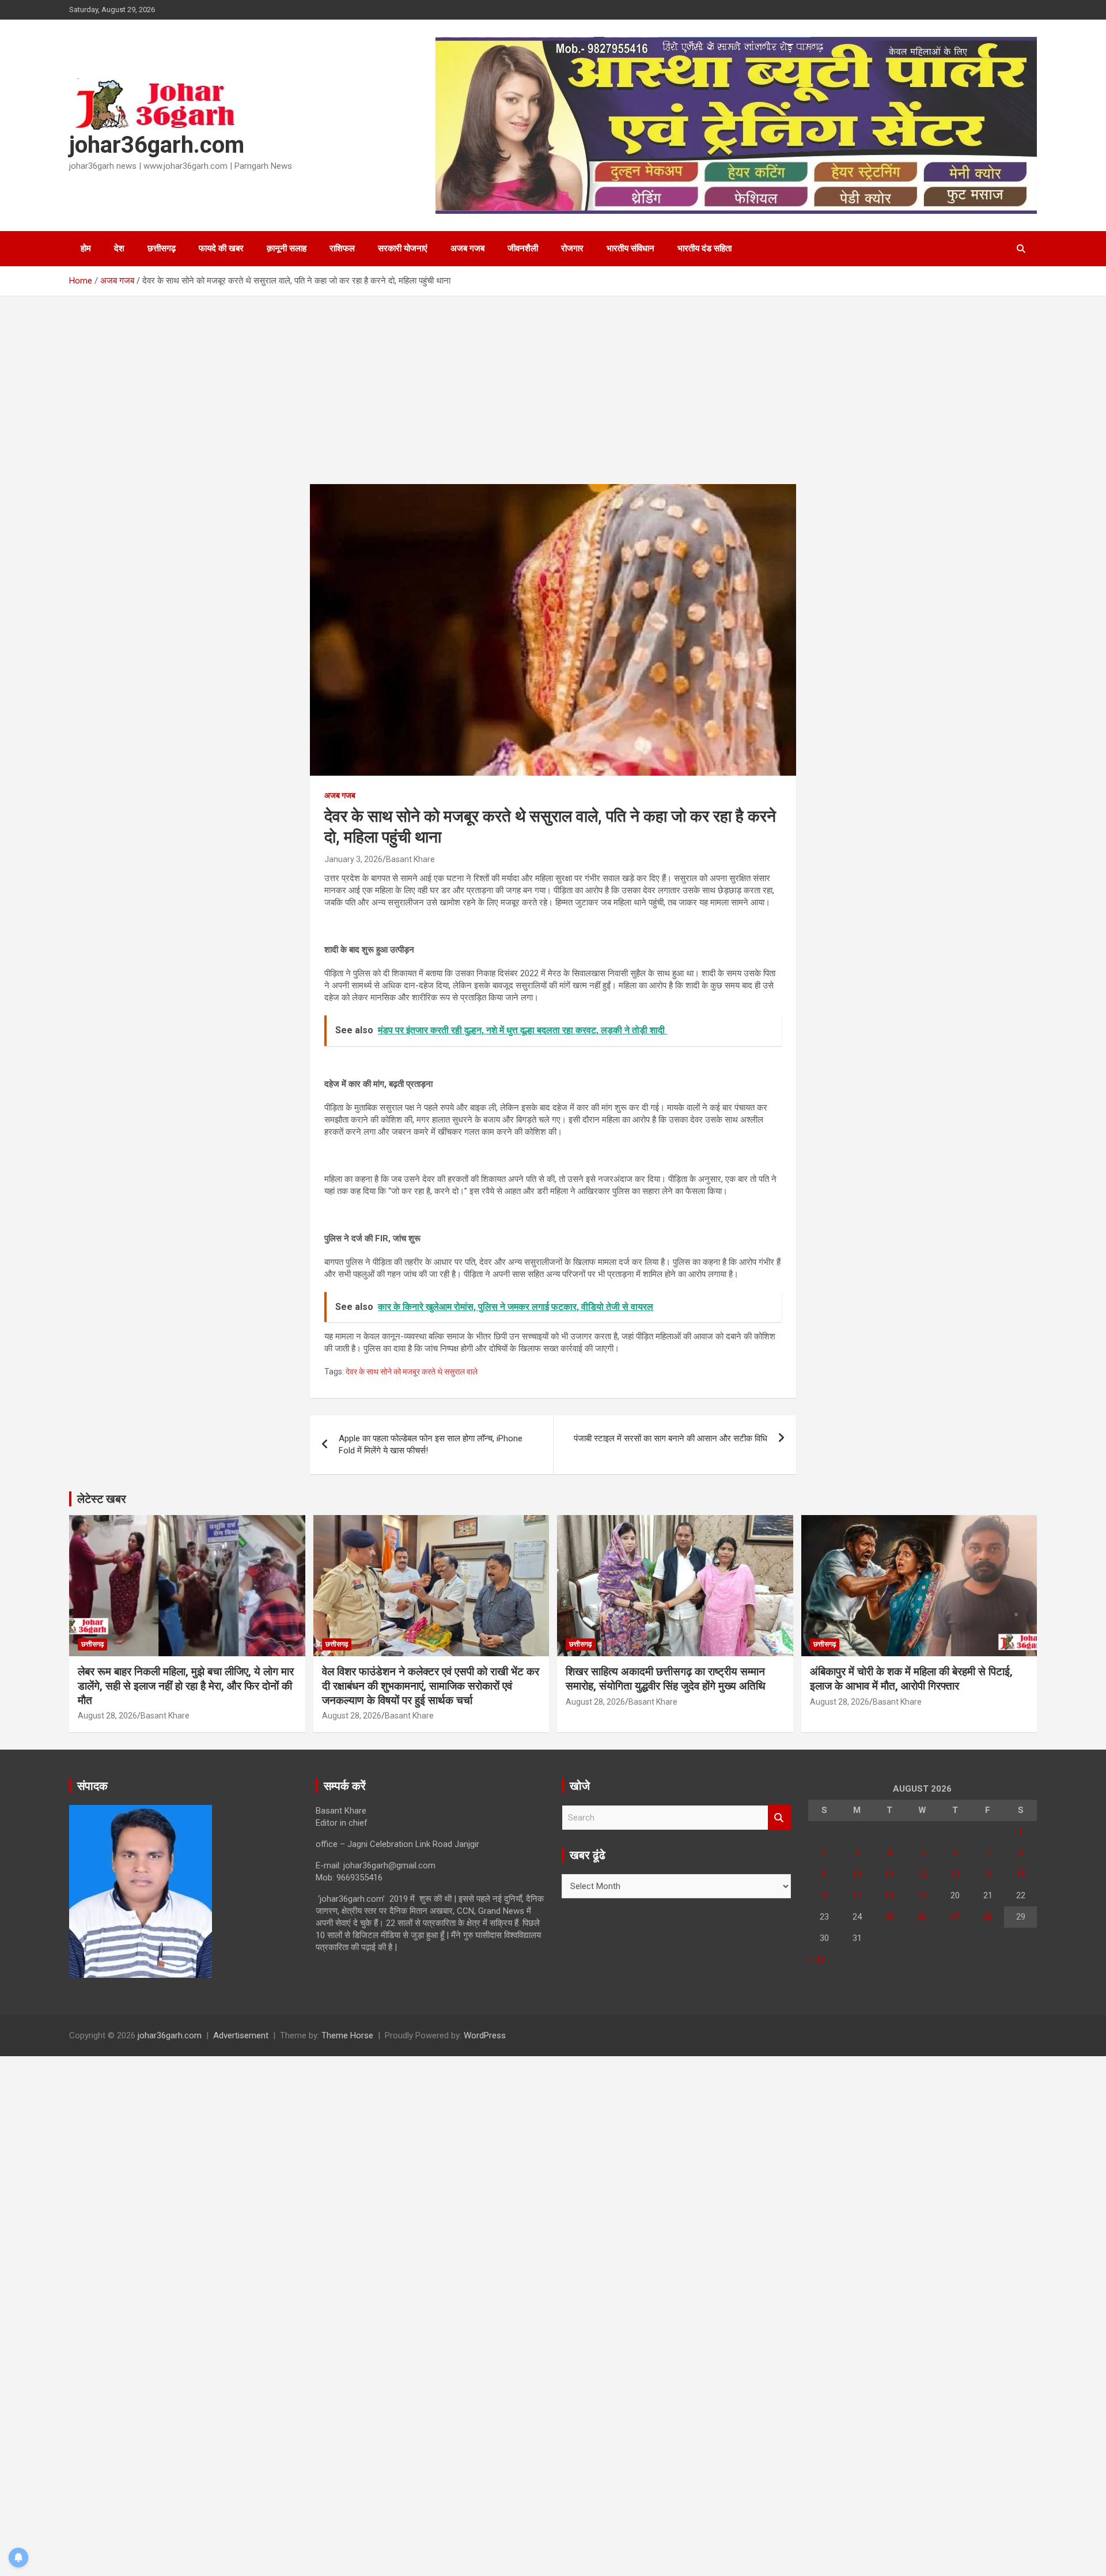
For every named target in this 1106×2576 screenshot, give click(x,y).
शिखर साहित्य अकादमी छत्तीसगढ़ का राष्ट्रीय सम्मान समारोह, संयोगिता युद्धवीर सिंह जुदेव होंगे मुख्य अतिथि (666, 1679)
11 (889, 1874)
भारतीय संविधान (630, 248)
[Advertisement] (553, 399)
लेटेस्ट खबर (102, 1499)
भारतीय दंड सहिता (704, 248)
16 (824, 1895)
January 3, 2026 (353, 859)
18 (889, 1895)
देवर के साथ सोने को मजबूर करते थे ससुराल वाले (412, 1372)
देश (119, 248)
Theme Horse (347, 2035)
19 (922, 1895)
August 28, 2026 (107, 1716)
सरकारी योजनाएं (403, 248)
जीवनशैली (523, 248)
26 (922, 1917)
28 (988, 1917)
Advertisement (241, 2035)
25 (889, 1917)
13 (955, 1874)
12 (922, 1874)
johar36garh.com (157, 145)
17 (857, 1895)
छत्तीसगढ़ (162, 248)
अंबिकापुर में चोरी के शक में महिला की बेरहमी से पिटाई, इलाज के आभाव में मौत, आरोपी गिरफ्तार (911, 1679)
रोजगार (572, 248)
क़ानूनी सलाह (287, 248)
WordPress (485, 2035)
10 (857, 1874)
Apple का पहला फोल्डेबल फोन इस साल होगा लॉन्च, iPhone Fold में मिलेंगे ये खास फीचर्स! (431, 1444)
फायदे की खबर (221, 248)
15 (1021, 1874)
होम (86, 248)
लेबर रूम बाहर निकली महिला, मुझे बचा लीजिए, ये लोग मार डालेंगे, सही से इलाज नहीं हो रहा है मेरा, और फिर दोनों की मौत (186, 1686)
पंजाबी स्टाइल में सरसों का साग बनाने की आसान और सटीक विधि (671, 1438)
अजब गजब (467, 248)
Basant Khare (410, 859)
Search (779, 1818)
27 (955, 1917)
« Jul (817, 1959)
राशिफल (342, 248)
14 (988, 1874)
